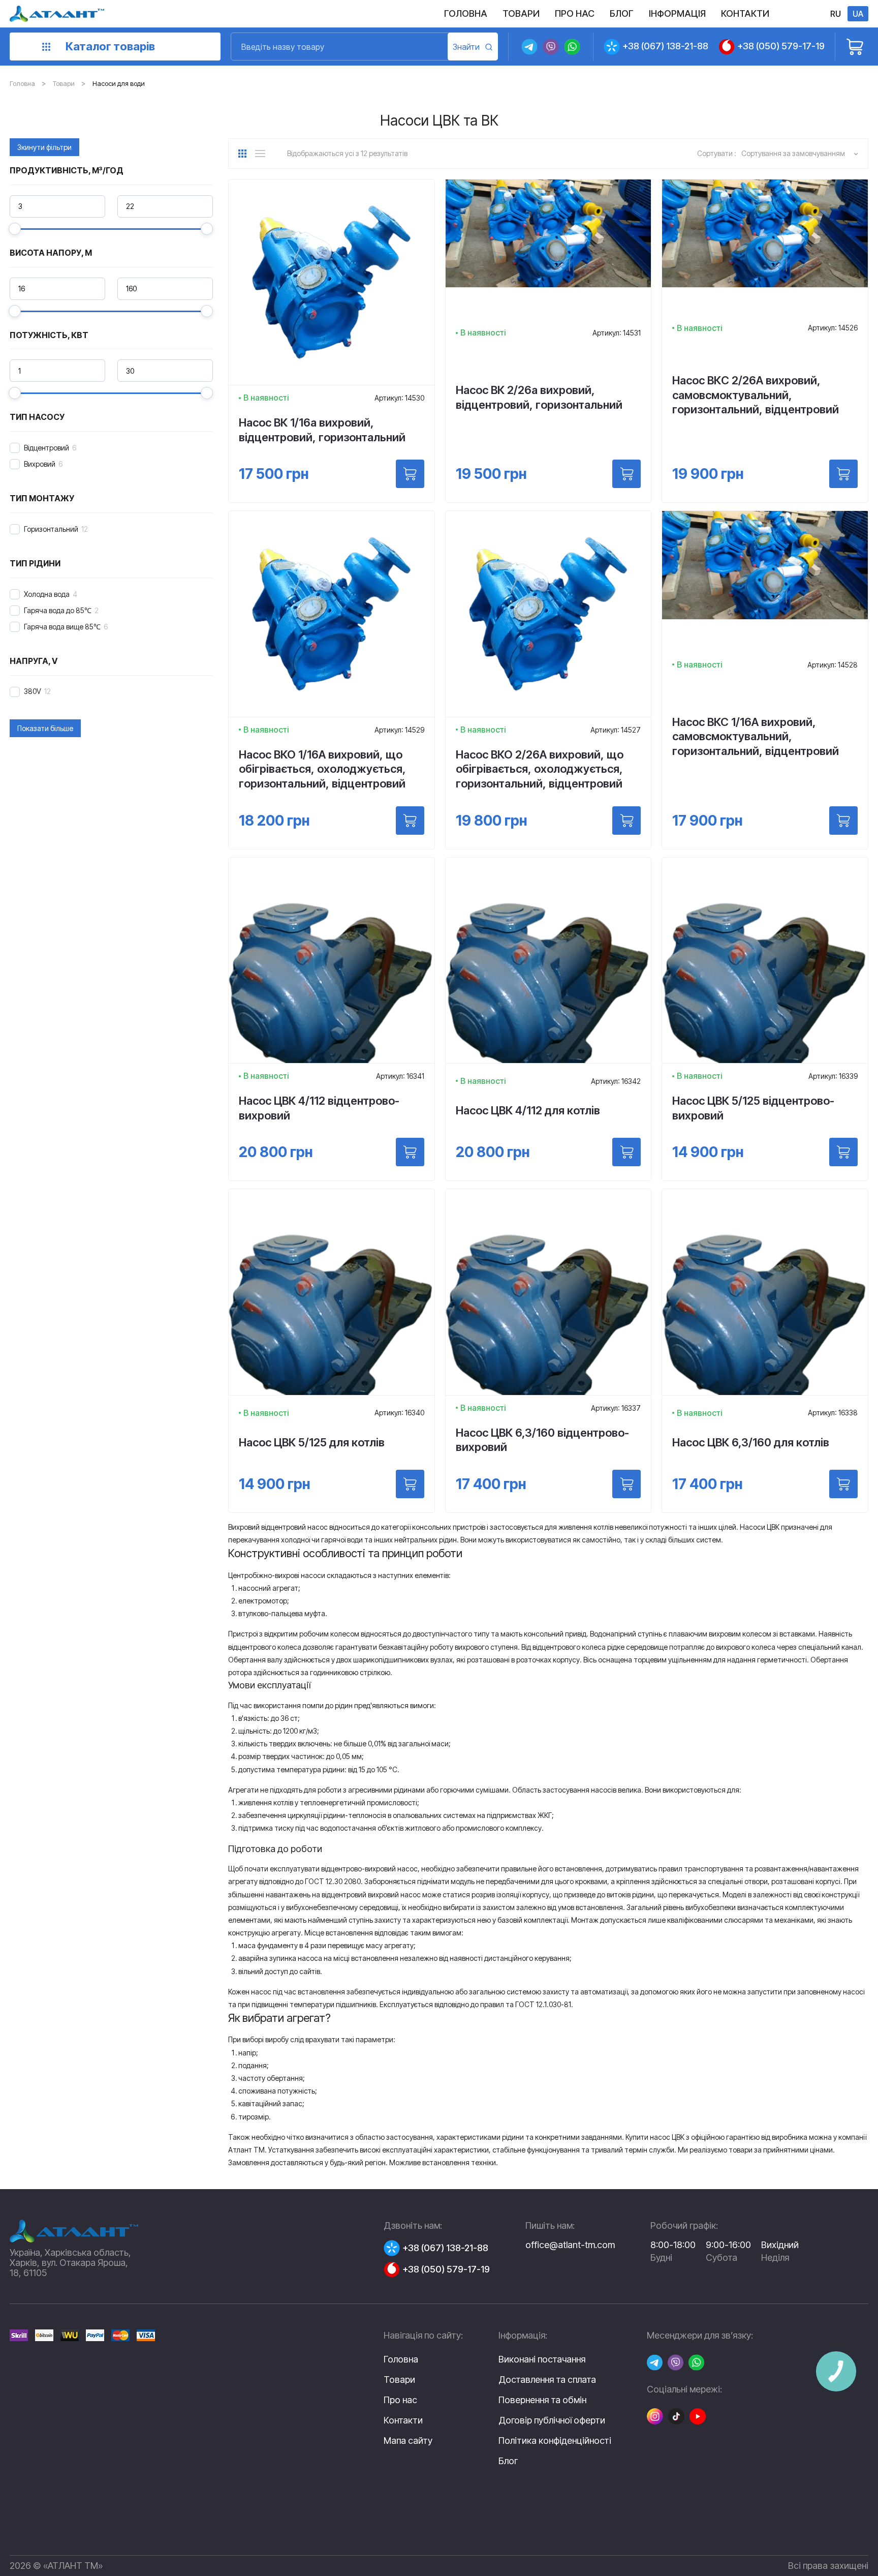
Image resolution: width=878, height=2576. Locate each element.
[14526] (843, 474)
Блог (508, 2461)
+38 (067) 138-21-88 (665, 46)
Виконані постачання (542, 2359)
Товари (64, 83)
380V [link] (33, 691)
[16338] (843, 1484)
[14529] (410, 821)
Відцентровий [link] (46, 448)
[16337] (626, 1484)
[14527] (626, 821)
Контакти (403, 2420)
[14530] (410, 474)
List (263, 154)
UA (858, 14)
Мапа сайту (408, 2441)
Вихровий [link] (40, 464)
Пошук (473, 47)
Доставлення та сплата (547, 2380)
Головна (22, 83)
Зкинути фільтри (44, 147)
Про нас (400, 2400)
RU (836, 14)
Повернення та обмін (542, 2400)
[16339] (843, 1152)
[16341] (410, 1152)
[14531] (626, 474)
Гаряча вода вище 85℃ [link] (62, 627)
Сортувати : (717, 153)
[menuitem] (466, 14)
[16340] (410, 1484)
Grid (246, 154)
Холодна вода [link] (47, 594)
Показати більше (45, 728)
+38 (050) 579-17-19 (781, 46)
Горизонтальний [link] (51, 529)
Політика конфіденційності (555, 2441)
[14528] (843, 821)
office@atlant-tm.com (570, 2245)
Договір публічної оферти (552, 2420)
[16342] (626, 1152)
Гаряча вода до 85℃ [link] (58, 610)
